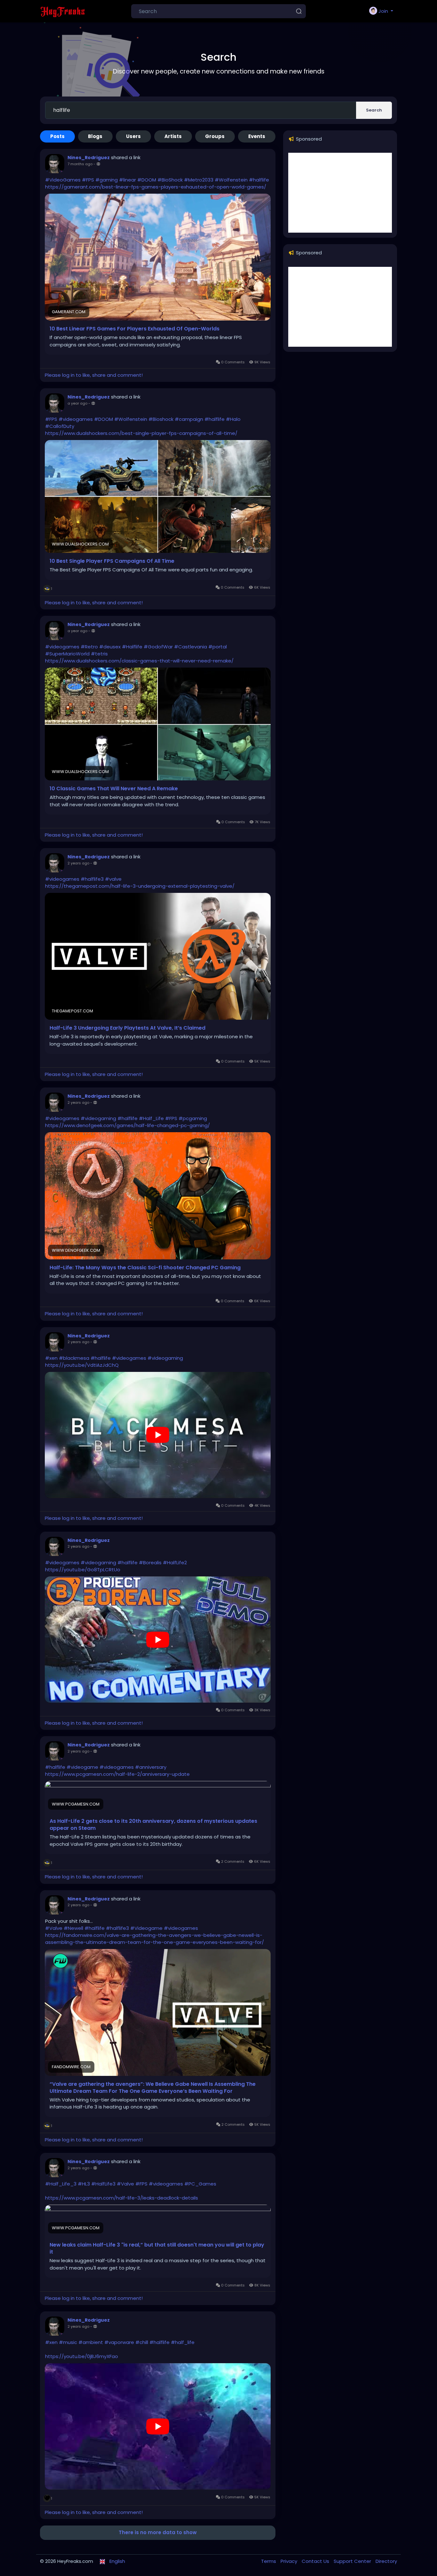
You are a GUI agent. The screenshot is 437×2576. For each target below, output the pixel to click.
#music (68, 2342)
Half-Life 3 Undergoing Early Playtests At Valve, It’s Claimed (127, 1028)
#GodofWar (158, 647)
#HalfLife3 (103, 2184)
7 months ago (80, 164)
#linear (127, 180)
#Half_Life (151, 1118)
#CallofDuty (60, 426)
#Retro (89, 647)
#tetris (99, 654)
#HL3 (84, 2184)
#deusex (110, 647)
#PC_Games (200, 2184)
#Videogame (146, 1928)
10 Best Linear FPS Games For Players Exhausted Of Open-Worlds (135, 329)
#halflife (259, 180)
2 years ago (78, 863)
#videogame (82, 1767)
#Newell (73, 1928)
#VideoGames (63, 180)
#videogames (76, 419)
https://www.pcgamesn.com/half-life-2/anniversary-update (117, 1774)
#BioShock (170, 180)
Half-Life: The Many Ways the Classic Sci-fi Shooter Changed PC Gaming (145, 1268)
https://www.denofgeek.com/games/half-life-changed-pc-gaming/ (127, 1125)
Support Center (353, 2561)
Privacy (290, 2561)
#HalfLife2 (175, 1563)
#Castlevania (191, 647)
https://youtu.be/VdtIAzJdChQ (82, 1365)
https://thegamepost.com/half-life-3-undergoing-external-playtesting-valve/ (140, 886)
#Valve (54, 1928)
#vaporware (119, 2342)
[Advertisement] (340, 193)
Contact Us (316, 2561)
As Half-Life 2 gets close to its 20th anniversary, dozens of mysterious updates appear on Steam (153, 1825)
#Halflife (132, 647)
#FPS (88, 180)
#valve (113, 879)
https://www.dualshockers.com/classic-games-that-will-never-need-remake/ (139, 661)
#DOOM (147, 180)
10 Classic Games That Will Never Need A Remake (114, 789)
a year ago (77, 403)
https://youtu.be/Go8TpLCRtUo (83, 1570)
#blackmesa (74, 1358)
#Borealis (150, 1563)
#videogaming (98, 1118)
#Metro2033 (199, 180)
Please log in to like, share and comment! (94, 375)
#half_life (183, 2342)
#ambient (91, 2342)
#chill (142, 2342)
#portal (218, 647)
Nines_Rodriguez (89, 158)
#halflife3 (92, 879)
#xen (51, 1358)
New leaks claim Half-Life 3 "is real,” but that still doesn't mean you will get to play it (157, 2248)
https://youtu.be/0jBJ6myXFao (82, 2356)
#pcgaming (193, 1118)
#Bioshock (161, 419)
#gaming (107, 180)
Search (374, 110)
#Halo (233, 419)
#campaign (189, 419)
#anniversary (151, 1767)
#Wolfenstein (231, 180)
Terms (269, 2561)
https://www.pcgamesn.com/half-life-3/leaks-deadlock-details (122, 2198)
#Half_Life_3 (61, 2184)
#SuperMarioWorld (67, 654)
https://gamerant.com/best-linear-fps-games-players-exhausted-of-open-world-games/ (156, 187)
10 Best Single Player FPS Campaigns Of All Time (112, 561)
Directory (386, 2561)
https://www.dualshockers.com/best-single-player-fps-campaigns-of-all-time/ (141, 433)
